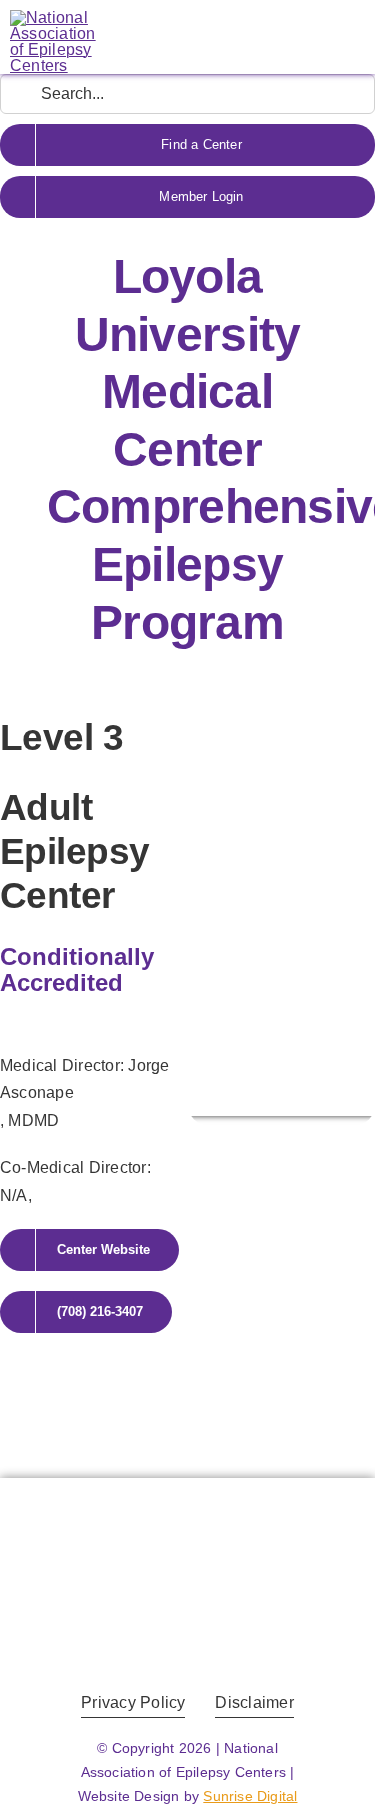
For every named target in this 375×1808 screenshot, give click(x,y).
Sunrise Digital (250, 1796)
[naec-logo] (53, 17)
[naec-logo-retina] (187, 1515)
